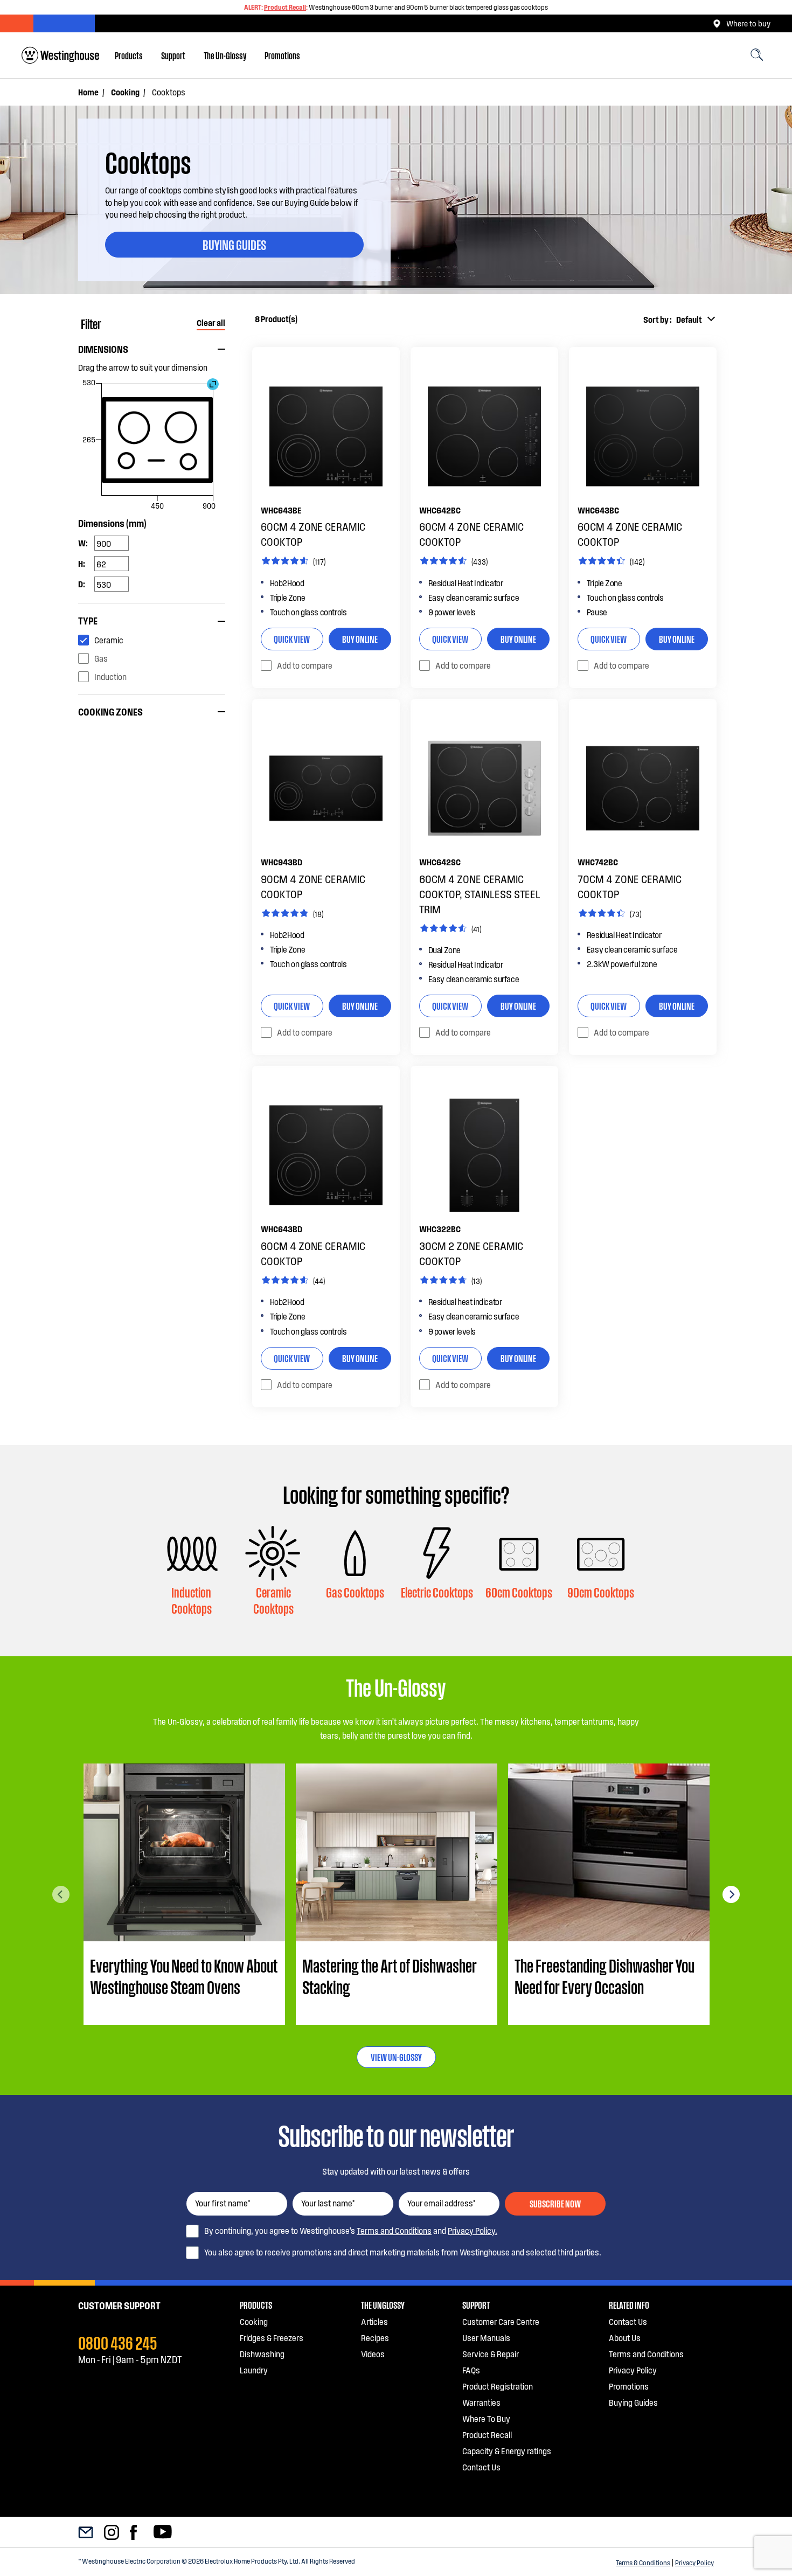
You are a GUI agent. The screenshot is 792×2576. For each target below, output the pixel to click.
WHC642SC (440, 862)
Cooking (125, 92)
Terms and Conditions (394, 2230)
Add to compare (305, 665)
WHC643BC (598, 510)
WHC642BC (440, 510)
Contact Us (481, 2467)
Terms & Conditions (643, 2563)
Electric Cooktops (437, 1592)
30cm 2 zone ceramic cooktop (471, 1253)
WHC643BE (281, 510)
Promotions (282, 55)
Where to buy (748, 23)
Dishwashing (262, 2354)
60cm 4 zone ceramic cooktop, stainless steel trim (480, 894)
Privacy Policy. (473, 2230)
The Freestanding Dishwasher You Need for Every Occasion (605, 1976)
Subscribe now (555, 2203)
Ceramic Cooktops (273, 1600)
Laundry (254, 2370)
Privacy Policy (694, 2563)
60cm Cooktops (519, 1592)
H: (82, 563)
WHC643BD (282, 1229)
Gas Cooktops (355, 1592)
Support (173, 55)
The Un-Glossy (225, 55)
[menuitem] (129, 55)
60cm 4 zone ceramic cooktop (313, 534)
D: (82, 584)
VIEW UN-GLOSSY (396, 2057)
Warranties (481, 2402)
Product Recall (285, 7)
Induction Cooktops (192, 1600)
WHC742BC (598, 862)
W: (83, 543)
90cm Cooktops (601, 1592)
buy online (360, 638)
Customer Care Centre (501, 2321)
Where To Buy (486, 2418)
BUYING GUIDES (234, 244)
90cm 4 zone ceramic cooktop (313, 886)
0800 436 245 (118, 2342)
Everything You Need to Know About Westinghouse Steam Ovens (184, 1976)
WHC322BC (440, 1229)
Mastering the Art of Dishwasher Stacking (390, 1976)
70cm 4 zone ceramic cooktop (630, 886)
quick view (292, 638)
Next (731, 1894)
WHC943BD (282, 862)
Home (88, 92)
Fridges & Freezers (272, 2338)
